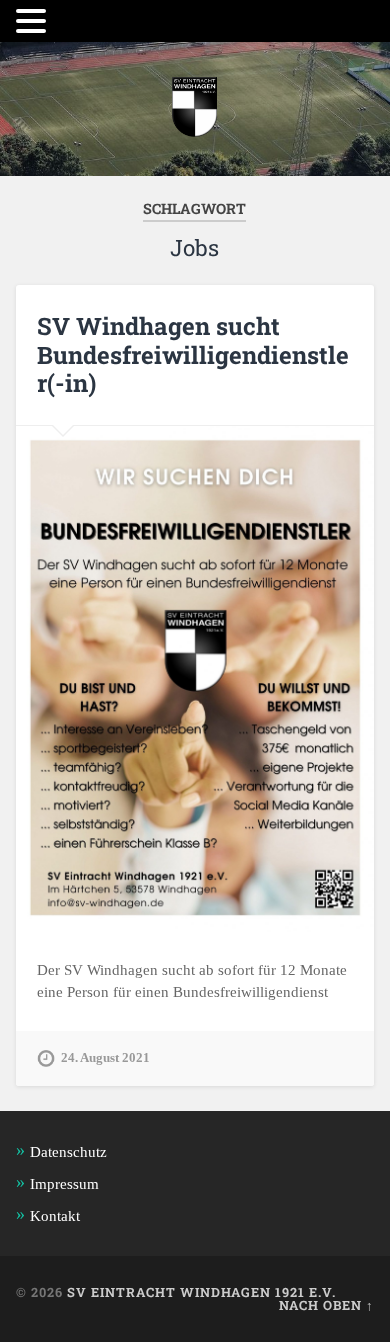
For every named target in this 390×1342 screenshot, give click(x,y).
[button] (34, 21)
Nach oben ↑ (326, 1305)
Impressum (64, 1183)
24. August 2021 (105, 1058)
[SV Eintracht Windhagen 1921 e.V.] (194, 109)
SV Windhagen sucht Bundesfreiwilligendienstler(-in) (193, 355)
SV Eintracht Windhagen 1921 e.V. (201, 1292)
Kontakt (55, 1215)
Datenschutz (68, 1151)
